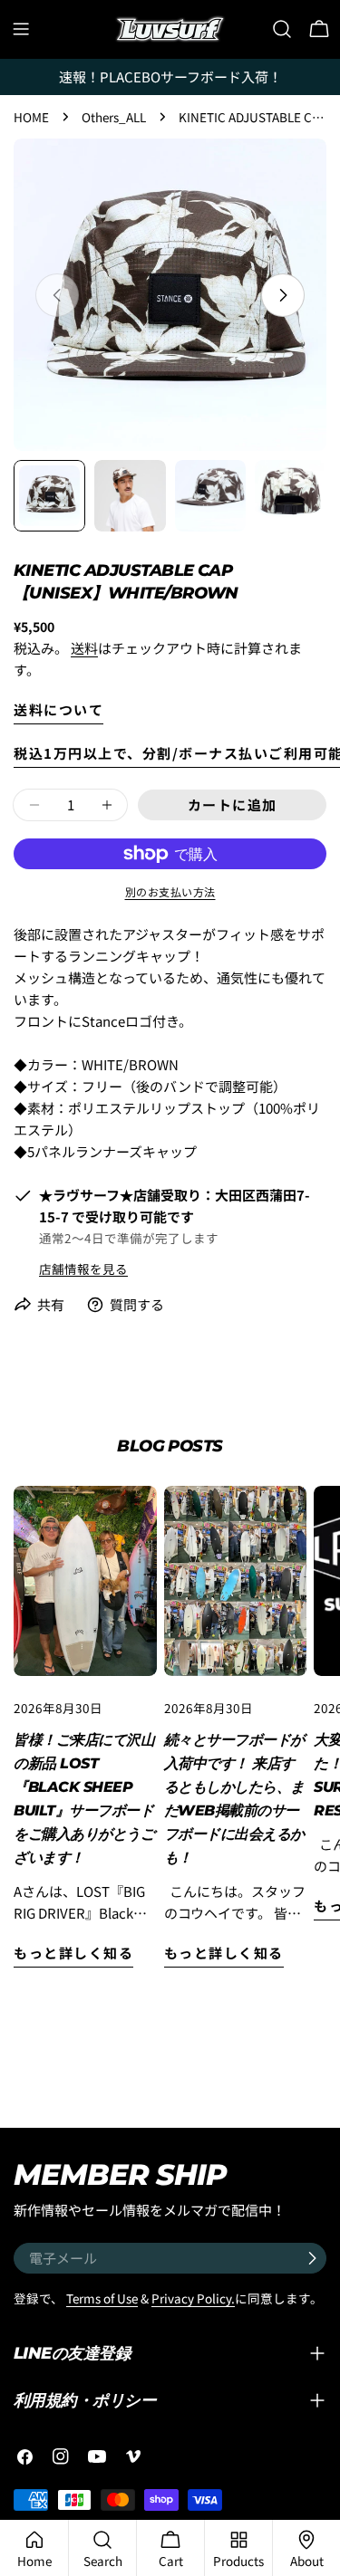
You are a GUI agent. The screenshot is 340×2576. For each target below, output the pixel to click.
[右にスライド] (283, 295)
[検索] (282, 29)
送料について (58, 709)
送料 (84, 648)
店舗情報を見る (83, 1269)
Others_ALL (114, 117)
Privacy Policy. (193, 2298)
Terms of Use (102, 2298)
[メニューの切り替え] (21, 29)
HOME (31, 117)
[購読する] (312, 2258)
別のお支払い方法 (170, 891)
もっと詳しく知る (73, 1953)
